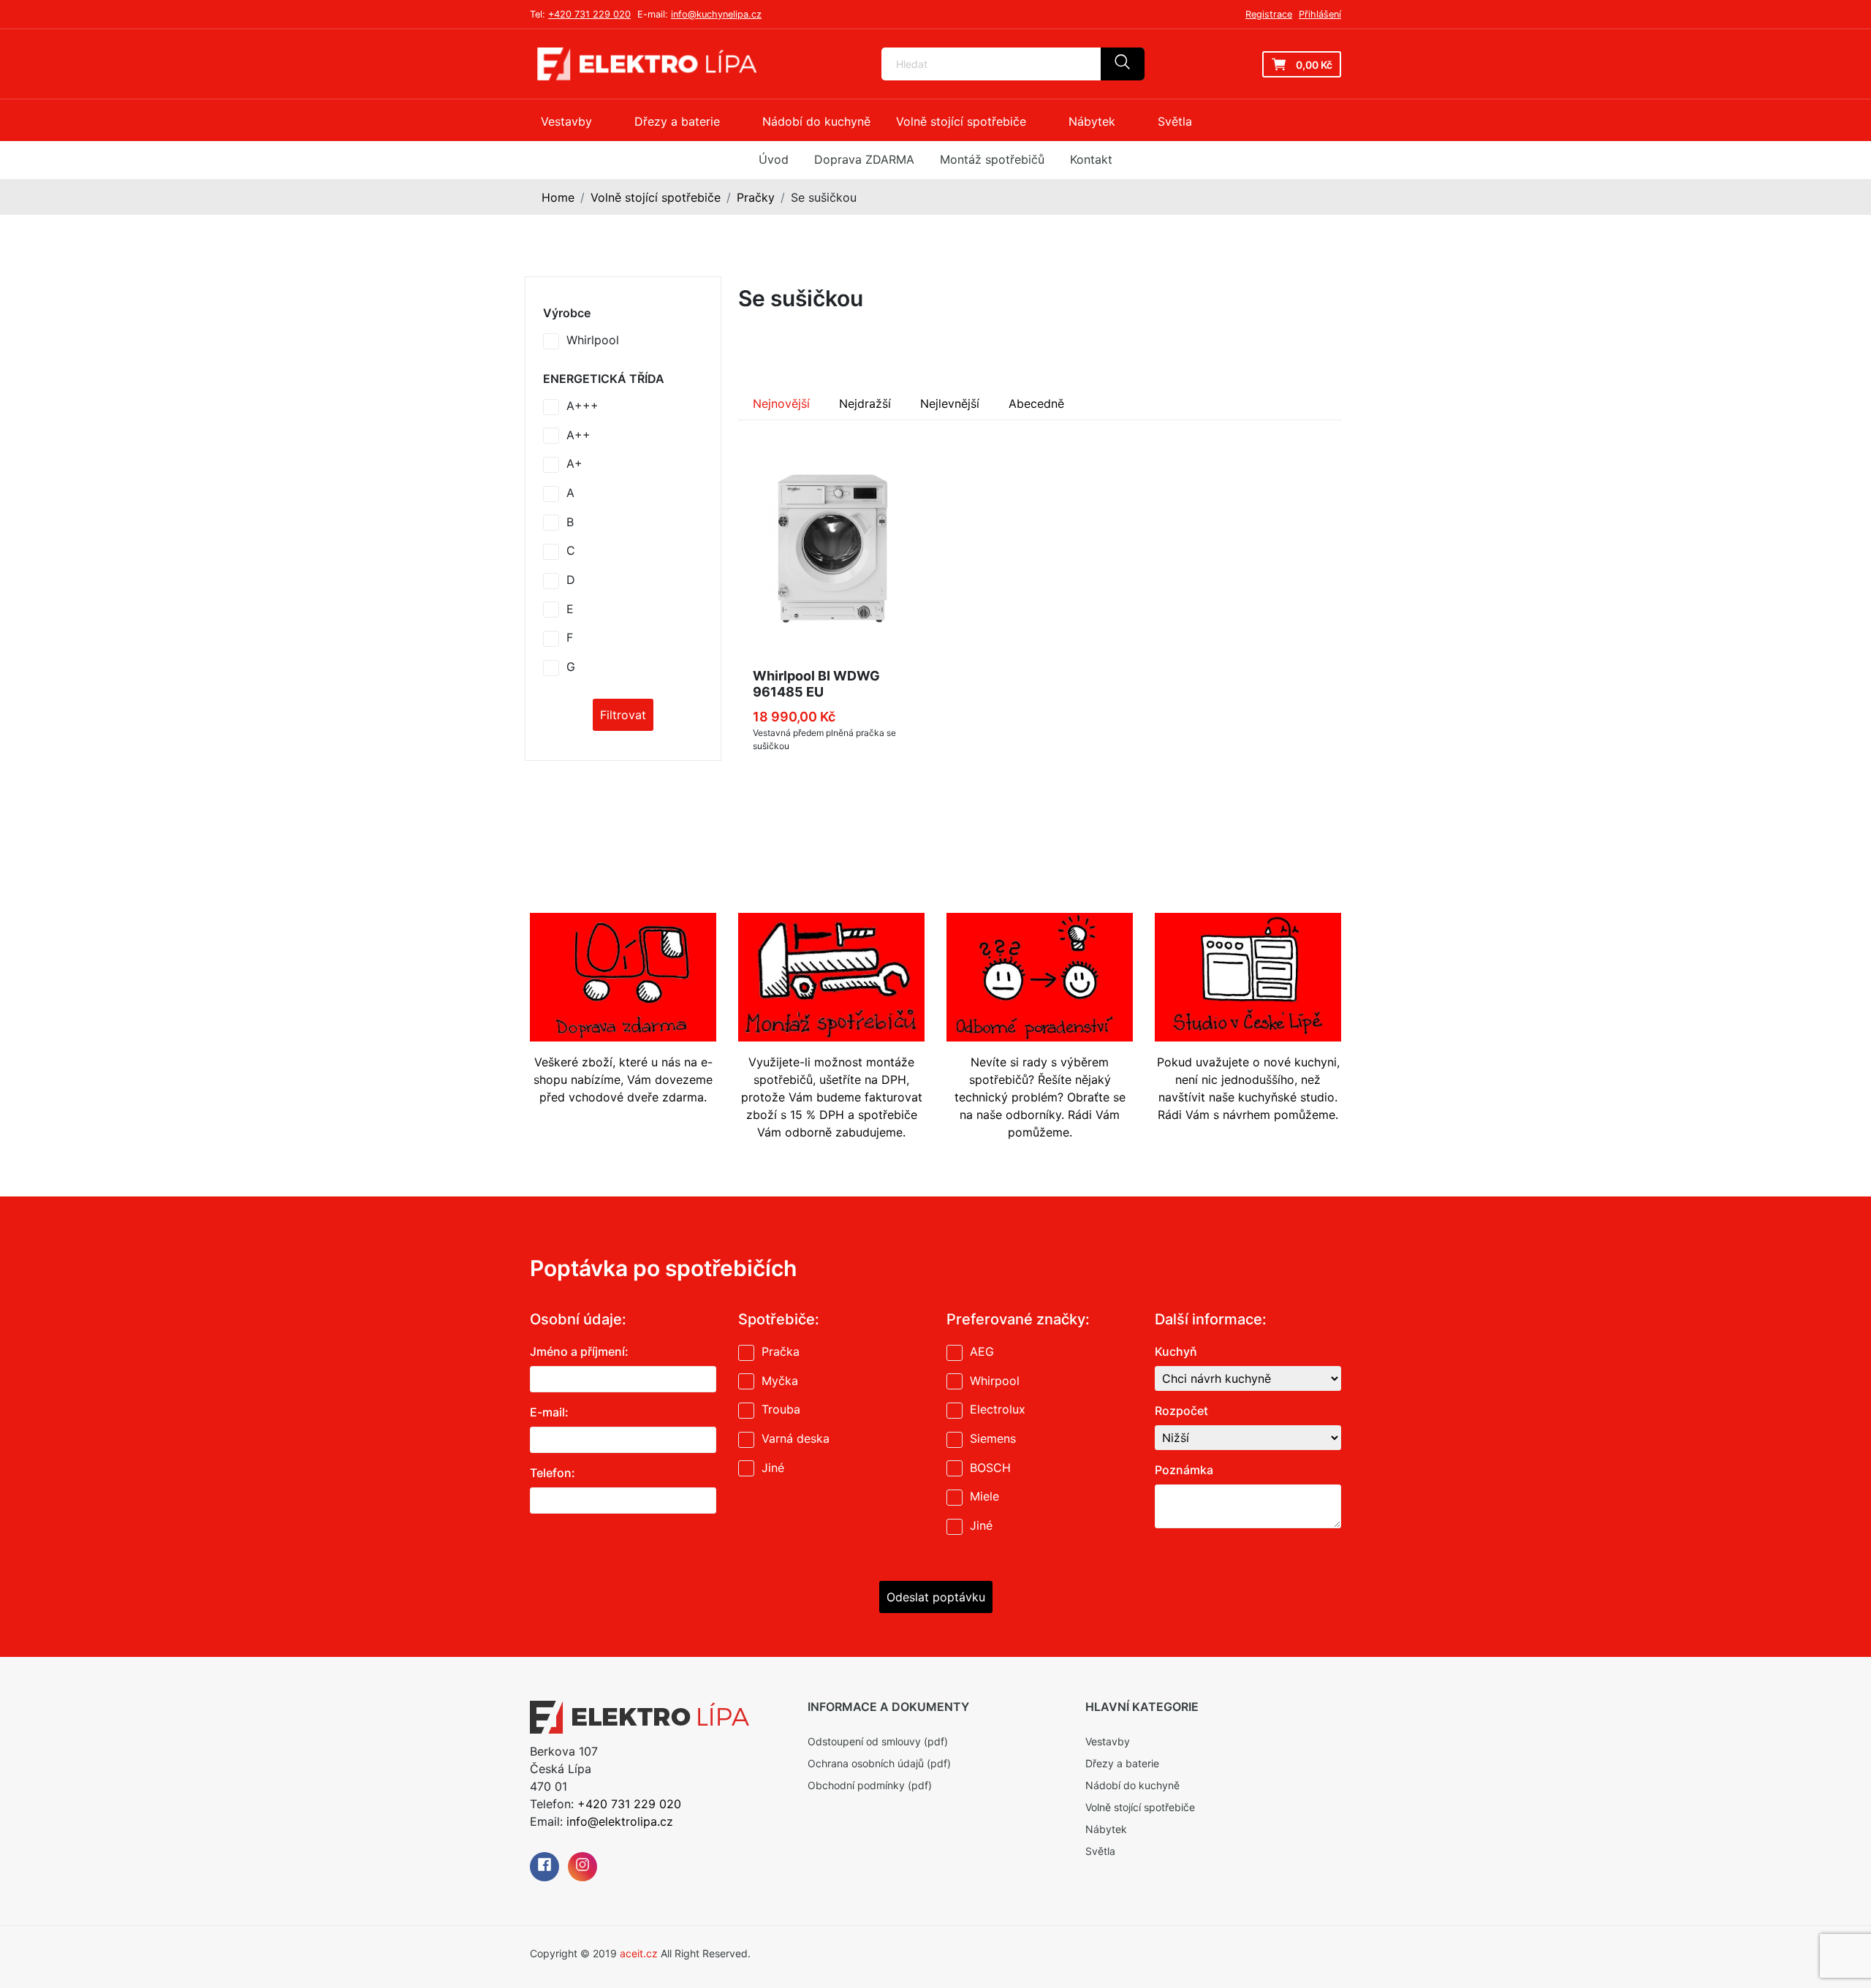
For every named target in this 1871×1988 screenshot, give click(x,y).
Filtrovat (623, 715)
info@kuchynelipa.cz (716, 14)
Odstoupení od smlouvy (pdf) (878, 1741)
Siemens (993, 1438)
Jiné (773, 1468)
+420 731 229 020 (589, 14)
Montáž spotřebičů (992, 159)
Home (558, 197)
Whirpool (995, 1381)
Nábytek (1106, 1829)
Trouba (781, 1409)
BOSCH (990, 1468)
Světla (1100, 1851)
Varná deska (796, 1438)
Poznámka (1184, 1470)
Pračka (781, 1351)
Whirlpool (593, 340)
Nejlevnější (950, 403)
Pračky (756, 197)
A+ (574, 463)
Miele (984, 1496)
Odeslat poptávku (936, 1597)
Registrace (1269, 14)
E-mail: (549, 1412)
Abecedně (1036, 403)
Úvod (774, 159)
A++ (578, 435)
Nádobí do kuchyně (1132, 1785)
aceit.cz (639, 1953)
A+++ (582, 406)
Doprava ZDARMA (864, 159)
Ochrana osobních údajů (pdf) (879, 1763)
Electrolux (998, 1409)
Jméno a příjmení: (579, 1351)
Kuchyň (1176, 1351)
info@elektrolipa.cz (620, 1821)
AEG (982, 1351)
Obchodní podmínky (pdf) (870, 1785)
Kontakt (1091, 159)
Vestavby (1108, 1741)
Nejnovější (781, 403)
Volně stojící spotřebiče (656, 197)
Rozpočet (1181, 1411)
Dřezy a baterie (1122, 1763)
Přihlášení (1320, 14)
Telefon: (553, 1473)
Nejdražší (865, 403)
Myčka (780, 1381)
